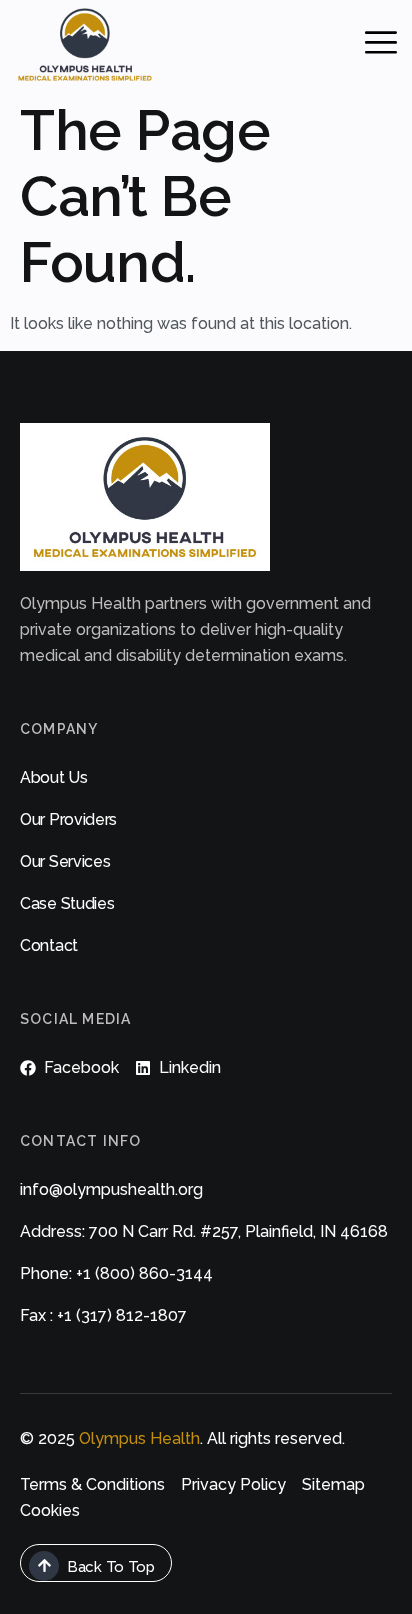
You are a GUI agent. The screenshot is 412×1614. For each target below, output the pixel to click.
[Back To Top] (44, 1566)
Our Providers (68, 819)
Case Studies (67, 903)
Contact (49, 945)
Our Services (65, 861)
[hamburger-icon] (381, 44)
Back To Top (111, 1567)
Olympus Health (139, 1438)
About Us (54, 777)
